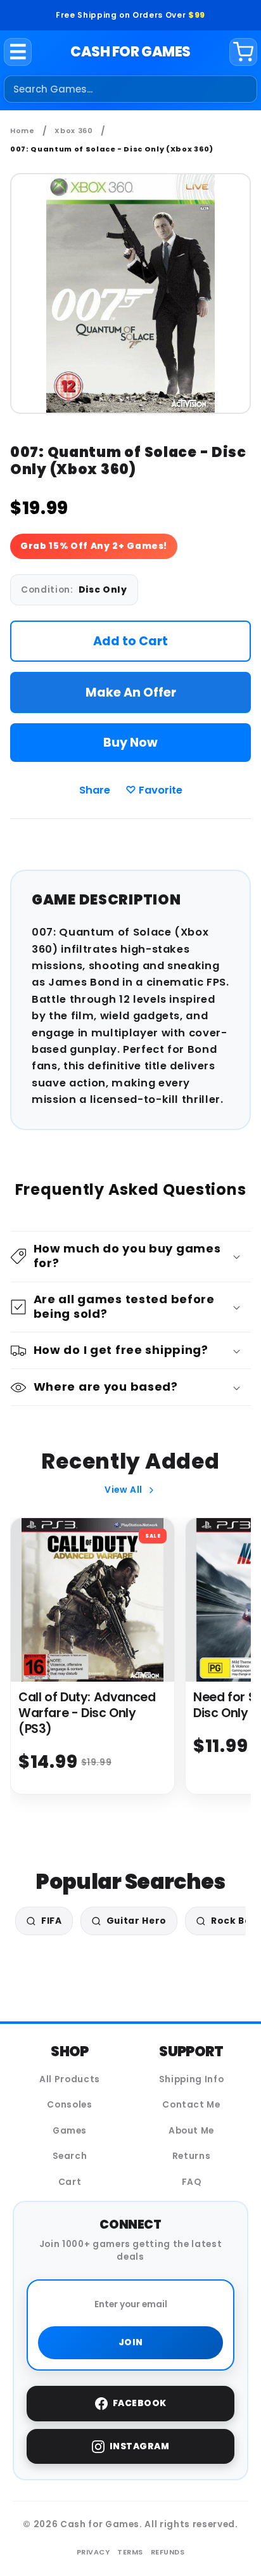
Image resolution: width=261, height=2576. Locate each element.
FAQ (192, 2182)
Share (95, 790)
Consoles (69, 2105)
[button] (131, 1257)
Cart (70, 2182)
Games (70, 2131)
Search (70, 2156)
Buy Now (130, 743)
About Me (191, 2131)
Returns (192, 2156)
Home (22, 131)
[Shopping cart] (243, 52)
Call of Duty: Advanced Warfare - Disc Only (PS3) (87, 1713)
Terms (130, 2552)
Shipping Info (192, 2079)
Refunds (168, 2552)
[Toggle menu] (18, 52)
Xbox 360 (73, 131)
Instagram (140, 2446)
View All (124, 1490)
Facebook (140, 2403)
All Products (70, 2079)
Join (131, 2342)
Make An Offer (131, 692)
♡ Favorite (154, 790)
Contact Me (191, 2105)
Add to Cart (130, 641)
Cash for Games (130, 52)
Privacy (93, 2552)
